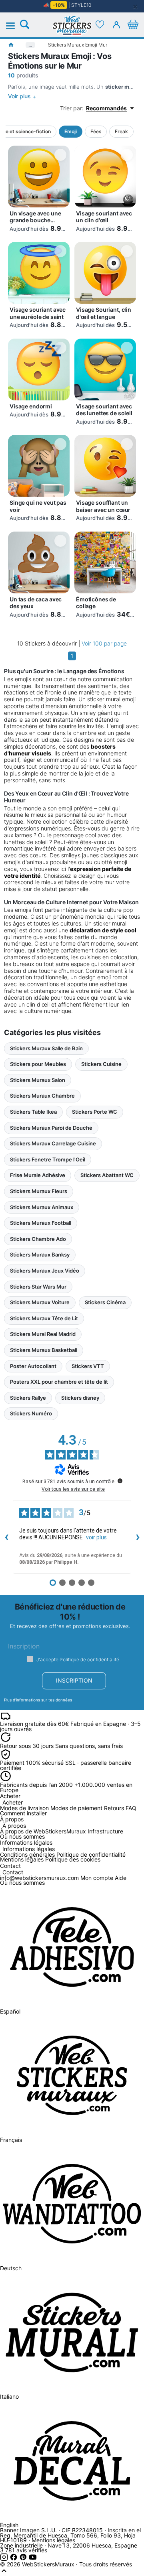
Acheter (13, 1803)
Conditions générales (27, 1854)
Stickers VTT (88, 1366)
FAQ (131, 1808)
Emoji (71, 131)
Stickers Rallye (28, 1398)
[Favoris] (100, 24)
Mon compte (97, 1878)
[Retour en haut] (4, 2573)
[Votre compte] (116, 24)
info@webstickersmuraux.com (39, 1878)
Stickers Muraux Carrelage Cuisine (53, 1143)
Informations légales (29, 1849)
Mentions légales (22, 1859)
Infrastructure (105, 1831)
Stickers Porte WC (95, 1112)
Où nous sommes (22, 1836)
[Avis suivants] (138, 1537)
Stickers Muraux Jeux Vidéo (45, 1271)
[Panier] (133, 24)
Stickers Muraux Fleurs (39, 1191)
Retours (114, 1808)
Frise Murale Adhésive (38, 1175)
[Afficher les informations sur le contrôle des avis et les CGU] (120, 1481)
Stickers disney (80, 1398)
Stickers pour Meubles (38, 1064)
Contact (13, 1873)
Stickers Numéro (31, 1413)
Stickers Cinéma (105, 1302)
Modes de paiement (76, 1808)
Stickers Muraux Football (41, 1223)
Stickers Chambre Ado (38, 1239)
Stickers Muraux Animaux (42, 1207)
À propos (14, 1826)
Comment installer (23, 1813)
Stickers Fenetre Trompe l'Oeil (48, 1159)
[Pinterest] (24, 2559)
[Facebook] (14, 2559)
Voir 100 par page (104, 643)
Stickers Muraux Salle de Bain (46, 1048)
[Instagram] (5, 2559)
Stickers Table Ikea (33, 1112)
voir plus (96, 1537)
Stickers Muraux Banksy (40, 1255)
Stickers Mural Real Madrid (43, 1334)
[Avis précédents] (6, 1537)
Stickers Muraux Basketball (44, 1350)
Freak (121, 131)
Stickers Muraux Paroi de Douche (51, 1128)
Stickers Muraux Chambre (42, 1096)
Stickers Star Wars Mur (38, 1287)
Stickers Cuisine (101, 1064)
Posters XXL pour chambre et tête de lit (59, 1382)
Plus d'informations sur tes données (38, 1700)
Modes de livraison (24, 1808)
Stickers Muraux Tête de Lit (44, 1318)
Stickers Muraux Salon (38, 1080)
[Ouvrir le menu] (15, 26)
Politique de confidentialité (89, 1659)
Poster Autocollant (33, 1366)
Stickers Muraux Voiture (40, 1302)
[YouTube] (33, 2559)
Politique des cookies (73, 1859)
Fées (96, 131)
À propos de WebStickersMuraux (43, 1831)
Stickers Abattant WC (107, 1175)
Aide (121, 1878)
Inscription (74, 1680)
